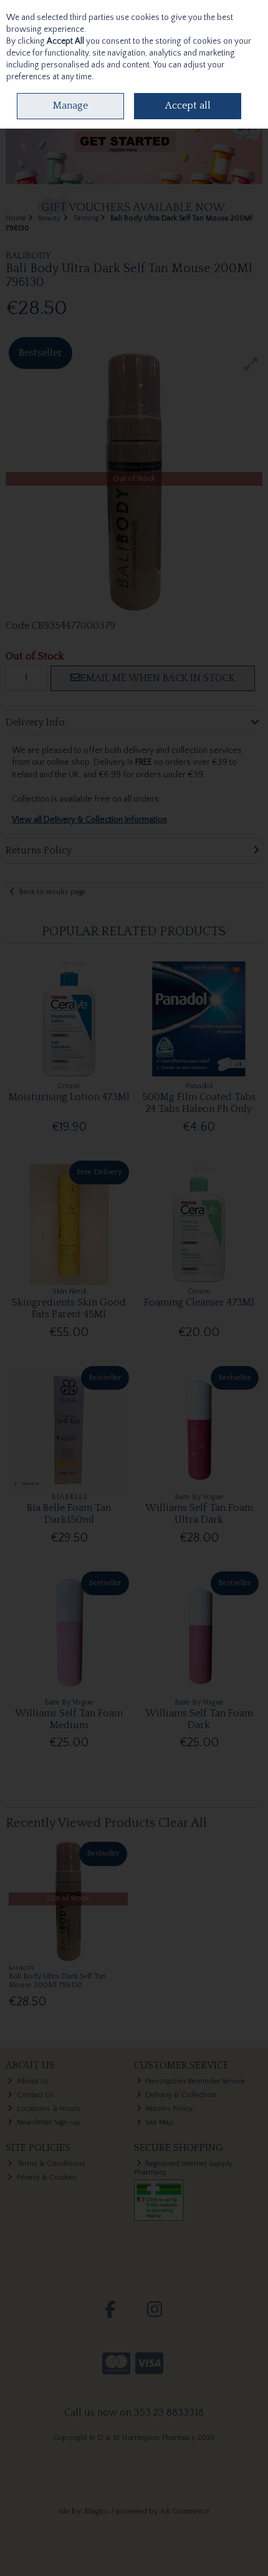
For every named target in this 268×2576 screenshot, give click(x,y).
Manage (70, 106)
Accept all (188, 106)
